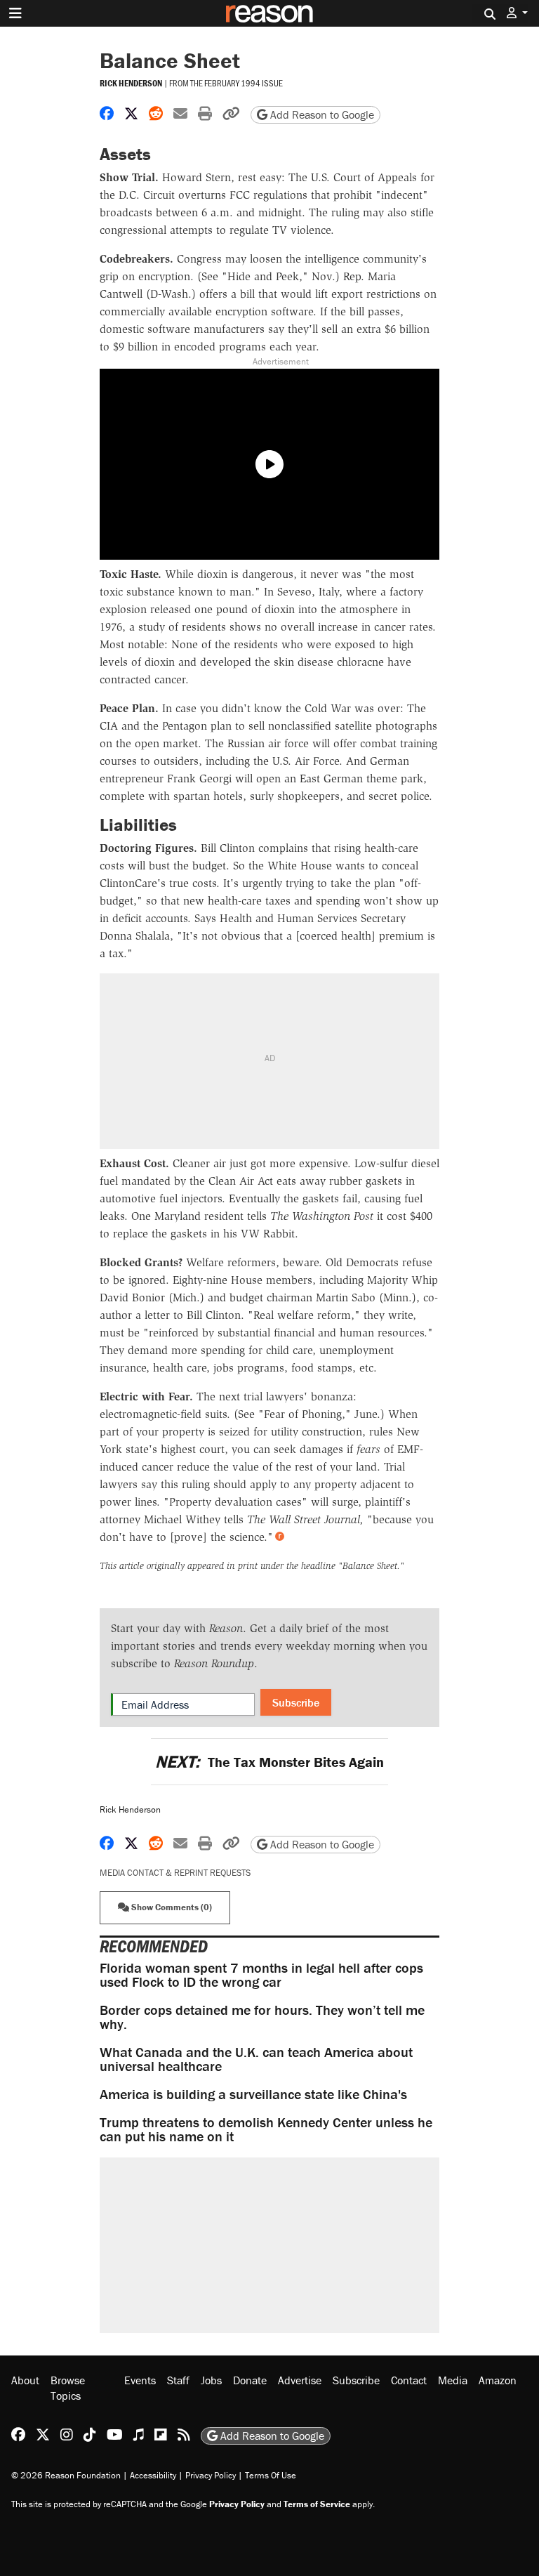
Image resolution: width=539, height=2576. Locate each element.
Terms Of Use (271, 2475)
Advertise (300, 2380)
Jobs (211, 2380)
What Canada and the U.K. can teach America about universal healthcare (256, 2059)
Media (453, 2380)
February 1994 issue (244, 83)
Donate (250, 2380)
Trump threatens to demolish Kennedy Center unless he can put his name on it (266, 2129)
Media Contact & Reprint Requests (175, 1873)
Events (140, 2380)
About (25, 2380)
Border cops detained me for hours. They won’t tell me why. (262, 2017)
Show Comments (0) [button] (171, 1907)
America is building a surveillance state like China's (253, 2094)
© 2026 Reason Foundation (66, 2475)
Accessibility (153, 2475)
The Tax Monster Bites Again (269, 1762)
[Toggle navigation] (15, 13)
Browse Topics (68, 2388)
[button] (517, 13)
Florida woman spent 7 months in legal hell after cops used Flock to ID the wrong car (261, 1974)
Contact (409, 2380)
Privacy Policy (211, 2475)
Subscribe (296, 1702)
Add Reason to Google (321, 114)
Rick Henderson (131, 83)
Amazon (498, 2380)
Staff (178, 2380)
